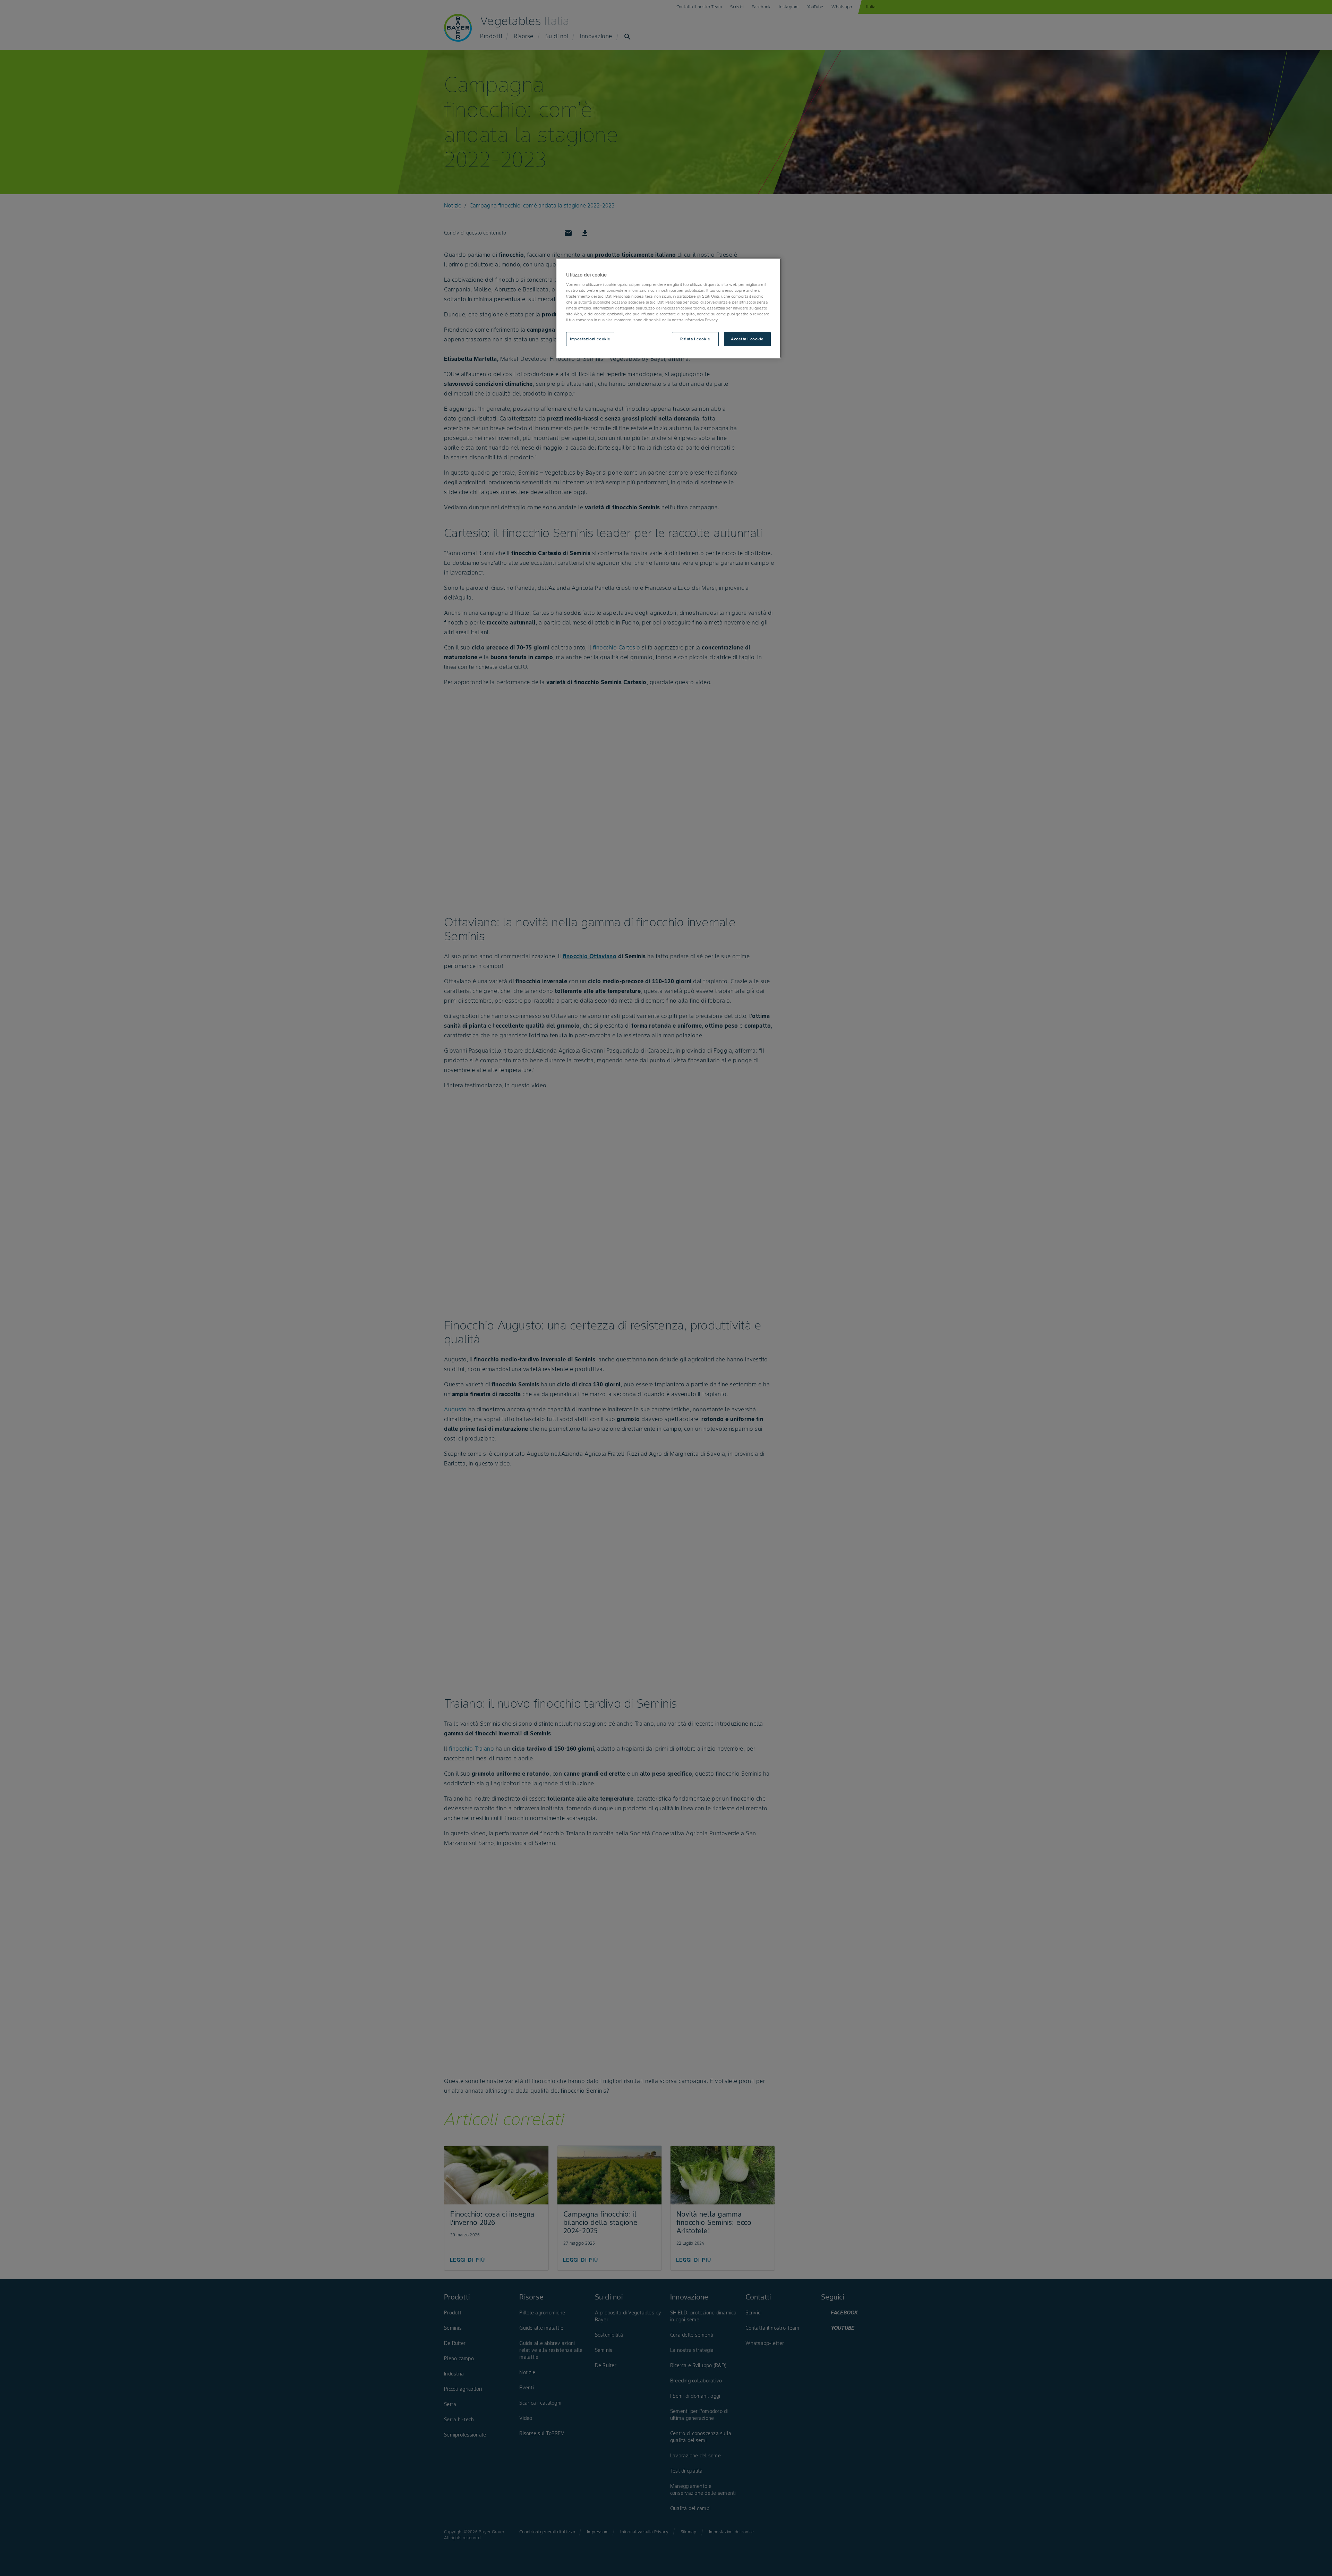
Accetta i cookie (747, 339)
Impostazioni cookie (590, 339)
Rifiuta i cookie (695, 339)
